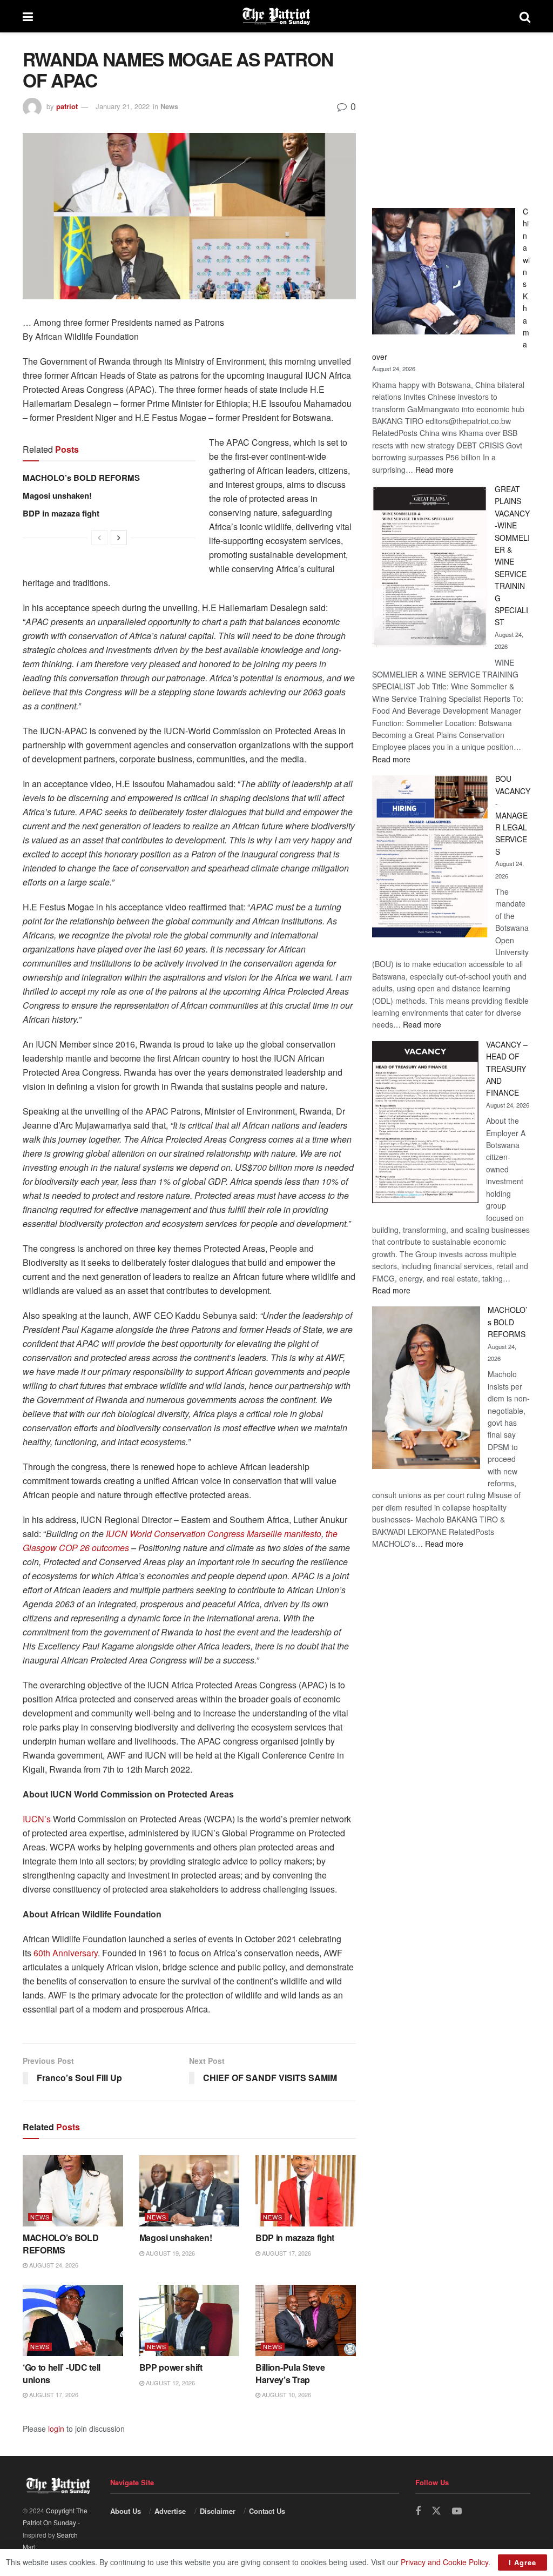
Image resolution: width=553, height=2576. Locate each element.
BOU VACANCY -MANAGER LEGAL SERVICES (513, 815)
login (56, 2429)
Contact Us (267, 2511)
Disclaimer (218, 2511)
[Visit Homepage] (276, 16)
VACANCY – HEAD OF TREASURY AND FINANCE (507, 1069)
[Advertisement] (451, 116)
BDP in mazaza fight (61, 513)
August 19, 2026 (170, 2253)
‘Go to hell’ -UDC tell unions (62, 2373)
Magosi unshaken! (57, 495)
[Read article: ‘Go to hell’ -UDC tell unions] (73, 2321)
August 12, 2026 (170, 2383)
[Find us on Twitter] (436, 2511)
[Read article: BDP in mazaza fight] (306, 2191)
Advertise (170, 2511)
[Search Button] (525, 16)
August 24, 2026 (53, 2265)
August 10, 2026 (286, 2394)
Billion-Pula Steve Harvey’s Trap (290, 2373)
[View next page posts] (119, 538)
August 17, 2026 (286, 2253)
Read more (434, 469)
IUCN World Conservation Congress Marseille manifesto (214, 1534)
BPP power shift (171, 2367)
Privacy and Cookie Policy (444, 2562)
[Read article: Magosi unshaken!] (190, 2191)
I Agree (522, 2562)
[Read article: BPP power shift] (190, 2321)
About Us (126, 2511)
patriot (67, 106)
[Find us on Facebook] (418, 2511)
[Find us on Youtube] (457, 2511)
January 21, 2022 (123, 106)
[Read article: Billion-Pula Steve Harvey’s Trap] (306, 2321)
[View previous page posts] (99, 538)
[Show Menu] (28, 16)
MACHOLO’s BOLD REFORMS (81, 478)
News (169, 106)
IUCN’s (37, 1819)
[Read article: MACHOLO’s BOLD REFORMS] (73, 2191)
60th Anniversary (66, 1953)
